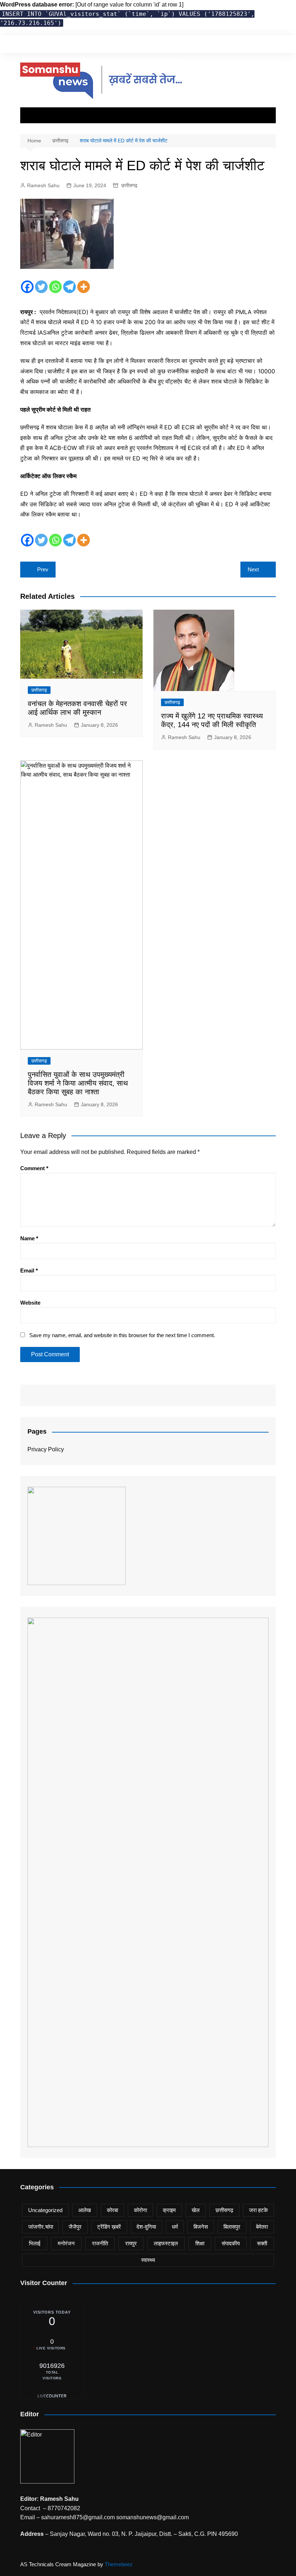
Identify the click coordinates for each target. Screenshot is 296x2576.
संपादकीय (231, 2243)
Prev (43, 569)
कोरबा (112, 2210)
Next (253, 569)
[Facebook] (27, 287)
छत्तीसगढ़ (129, 185)
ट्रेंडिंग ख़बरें (109, 2227)
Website (30, 1303)
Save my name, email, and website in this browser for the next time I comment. (122, 1335)
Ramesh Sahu (43, 185)
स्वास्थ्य (148, 2260)
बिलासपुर (232, 2227)
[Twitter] (41, 287)
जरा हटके (258, 2210)
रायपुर (131, 2243)
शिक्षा (200, 2243)
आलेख (85, 2210)
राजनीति (100, 2243)
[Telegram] (69, 287)
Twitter (246, 44)
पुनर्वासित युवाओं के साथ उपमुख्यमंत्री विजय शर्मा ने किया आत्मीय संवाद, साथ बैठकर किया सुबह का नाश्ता (78, 1083)
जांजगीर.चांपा (41, 2227)
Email (29, 1270)
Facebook (234, 44)
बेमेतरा (262, 2227)
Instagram (258, 44)
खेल (196, 2210)
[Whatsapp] (55, 287)
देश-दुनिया (146, 2227)
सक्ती (262, 2243)
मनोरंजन (66, 2243)
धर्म (175, 2227)
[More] (84, 287)
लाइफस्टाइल (166, 2243)
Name (29, 1238)
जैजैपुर (75, 2227)
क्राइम (169, 2210)
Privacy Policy (46, 1449)
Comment (34, 1168)
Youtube (270, 44)
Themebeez (119, 2564)
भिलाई (35, 2243)
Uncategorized (45, 2210)
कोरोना (140, 2210)
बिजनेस (201, 2227)
